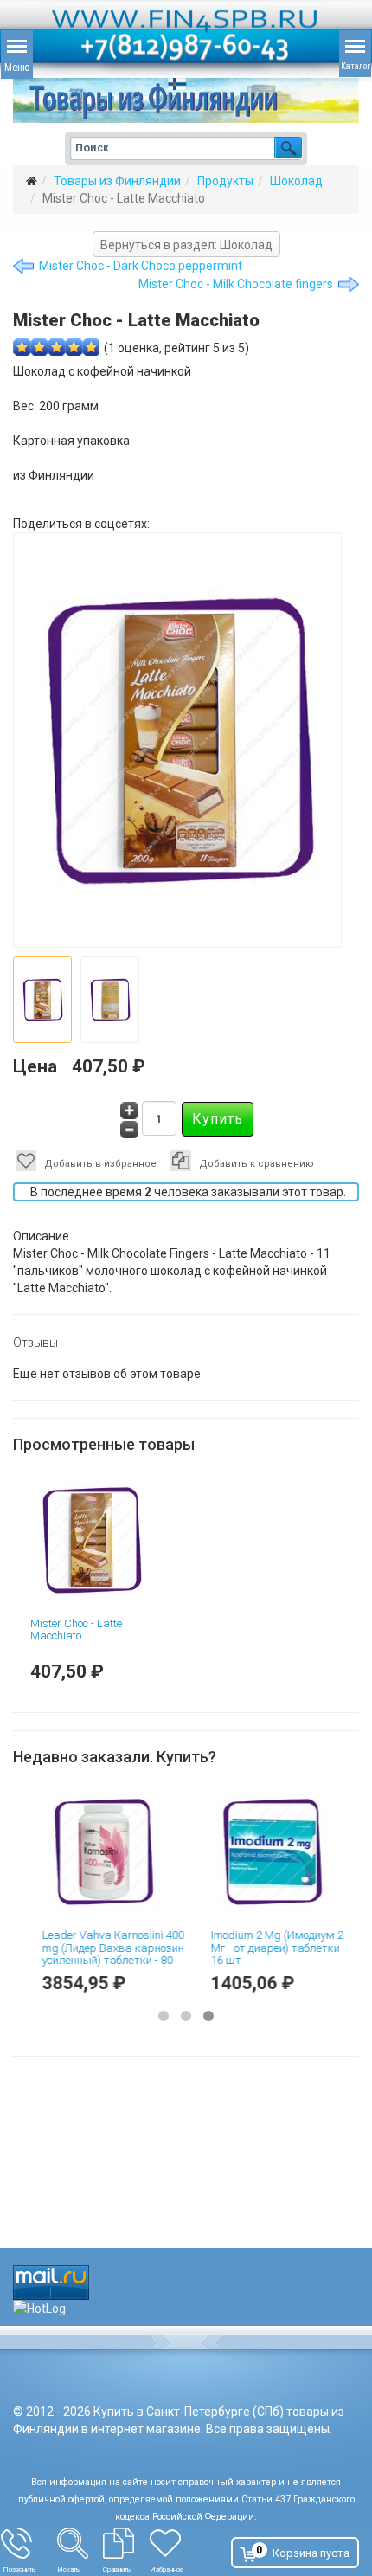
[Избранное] (177, 2543)
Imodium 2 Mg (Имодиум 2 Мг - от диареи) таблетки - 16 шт (271, 1948)
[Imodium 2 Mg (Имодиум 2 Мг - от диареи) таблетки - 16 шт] (275, 1851)
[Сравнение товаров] (126, 2543)
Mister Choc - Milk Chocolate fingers (236, 284)
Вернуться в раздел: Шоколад (186, 245)
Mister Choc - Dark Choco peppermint (141, 266)
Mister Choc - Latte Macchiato (76, 1629)
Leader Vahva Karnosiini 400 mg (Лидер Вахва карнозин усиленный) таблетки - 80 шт (106, 1954)
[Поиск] (80, 2543)
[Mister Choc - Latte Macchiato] (102, 1540)
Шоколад (296, 181)
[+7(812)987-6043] (29, 2543)
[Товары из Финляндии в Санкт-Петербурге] (186, 100)
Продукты (225, 181)
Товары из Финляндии (117, 181)
